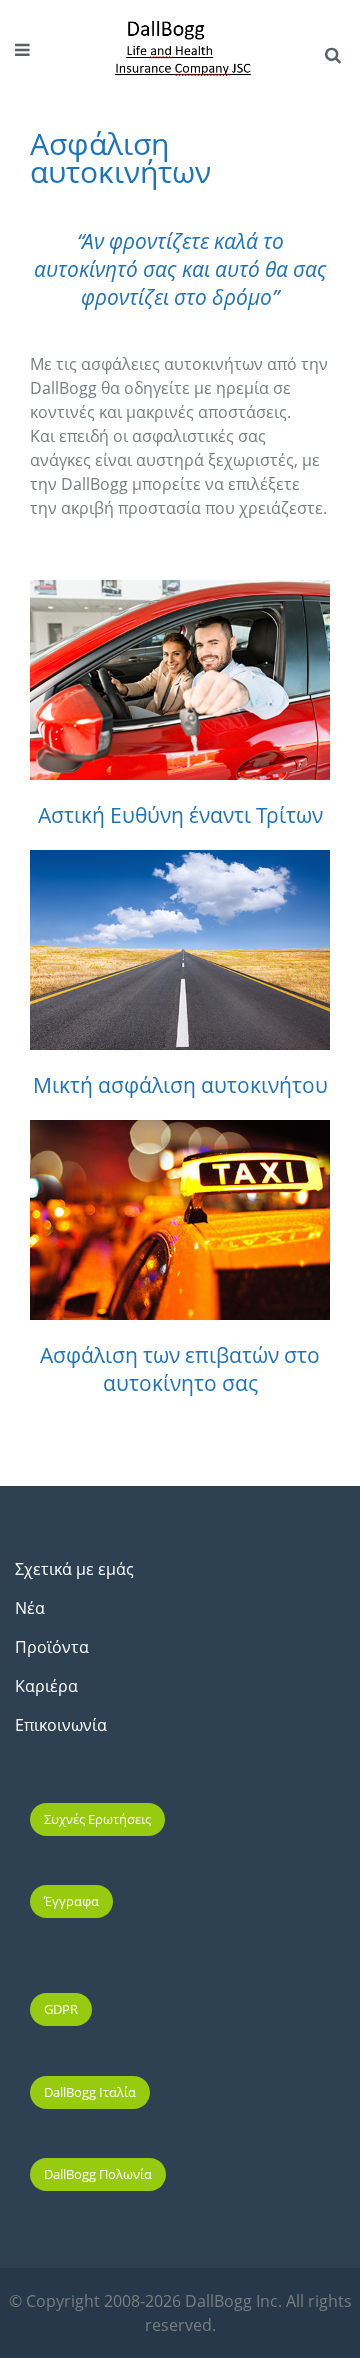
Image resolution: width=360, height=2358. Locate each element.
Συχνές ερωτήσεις (97, 1819)
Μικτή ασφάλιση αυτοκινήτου (180, 1085)
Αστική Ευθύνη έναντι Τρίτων (180, 815)
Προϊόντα (52, 1647)
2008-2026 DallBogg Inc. (195, 2301)
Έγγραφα (71, 1901)
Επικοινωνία (61, 1725)
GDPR (61, 2009)
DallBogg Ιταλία (90, 2092)
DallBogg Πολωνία (98, 2174)
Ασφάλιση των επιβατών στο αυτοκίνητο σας (180, 1369)
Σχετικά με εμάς (74, 1569)
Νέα (30, 1608)
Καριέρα (46, 1686)
